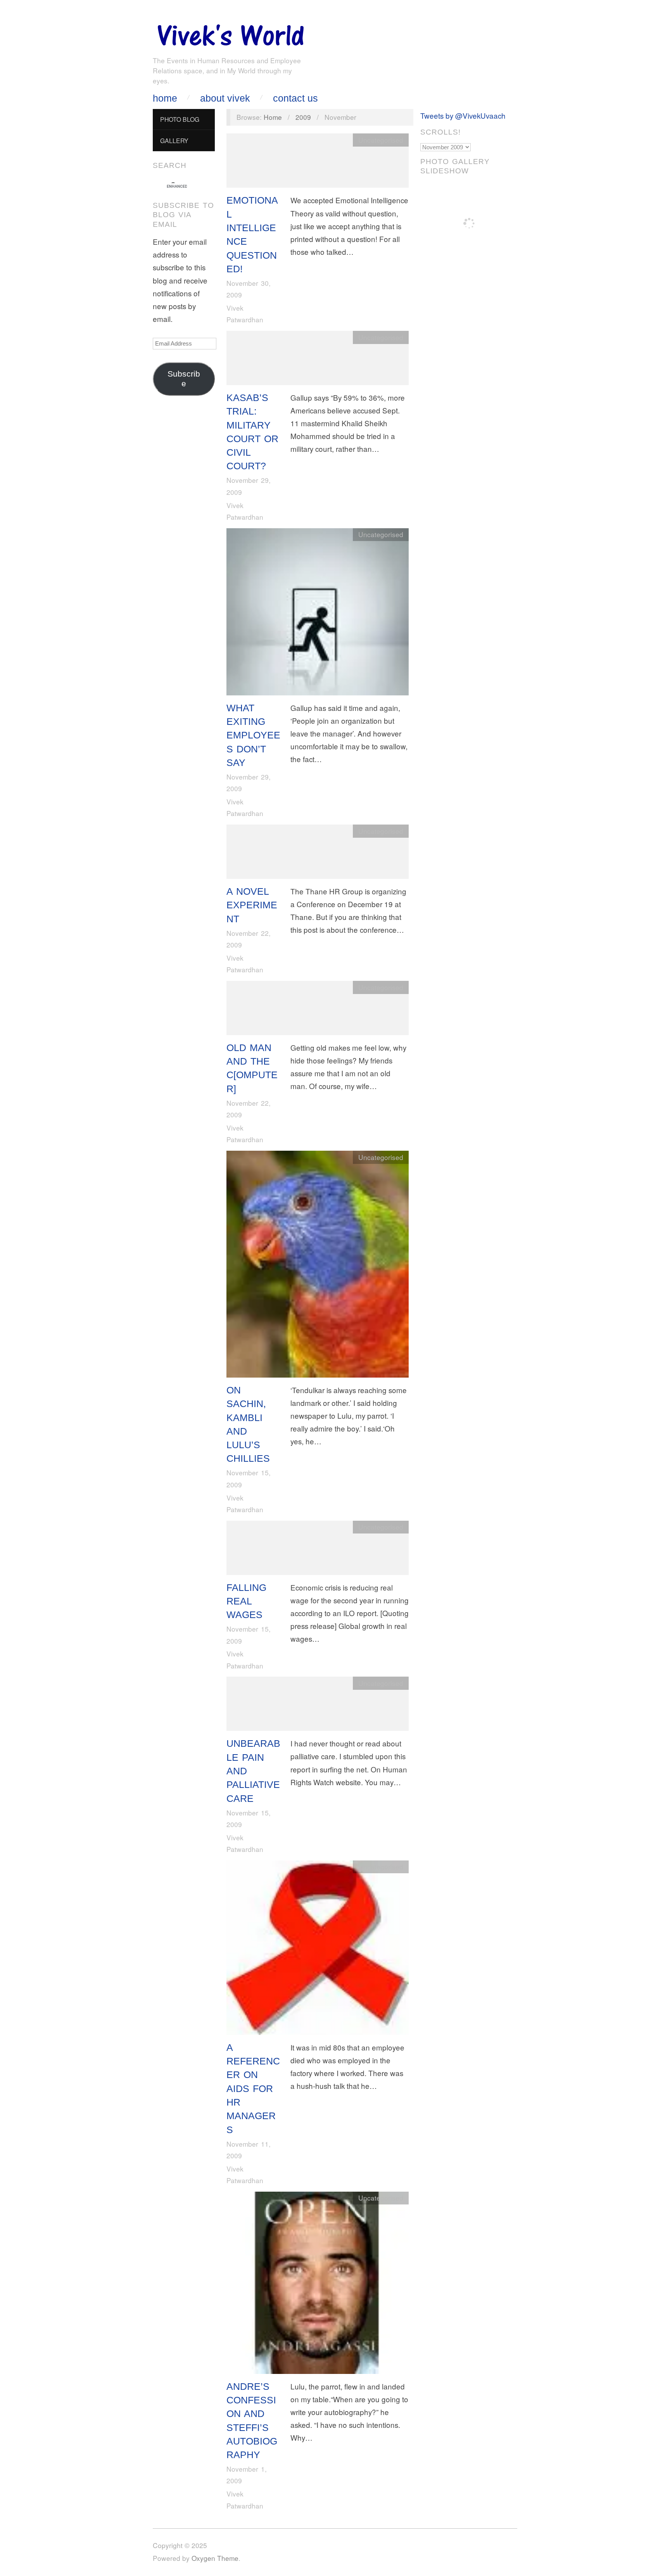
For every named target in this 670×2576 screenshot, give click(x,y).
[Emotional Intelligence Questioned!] (318, 162)
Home (165, 98)
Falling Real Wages (246, 1601)
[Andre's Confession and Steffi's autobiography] (318, 2284)
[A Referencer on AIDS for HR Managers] (318, 1949)
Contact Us (295, 98)
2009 (303, 117)
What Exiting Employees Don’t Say (253, 735)
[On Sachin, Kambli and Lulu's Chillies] (318, 1266)
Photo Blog (180, 119)
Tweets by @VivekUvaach (463, 115)
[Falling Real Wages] (318, 1549)
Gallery (174, 140)
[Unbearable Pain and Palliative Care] (318, 1706)
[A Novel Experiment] (318, 853)
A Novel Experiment (252, 905)
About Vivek (225, 98)
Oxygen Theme (215, 2558)
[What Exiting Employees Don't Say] (318, 613)
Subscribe (184, 379)
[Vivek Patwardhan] (230, 33)
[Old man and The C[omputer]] (318, 1009)
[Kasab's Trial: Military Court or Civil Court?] (318, 359)
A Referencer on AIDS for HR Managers (253, 2088)
